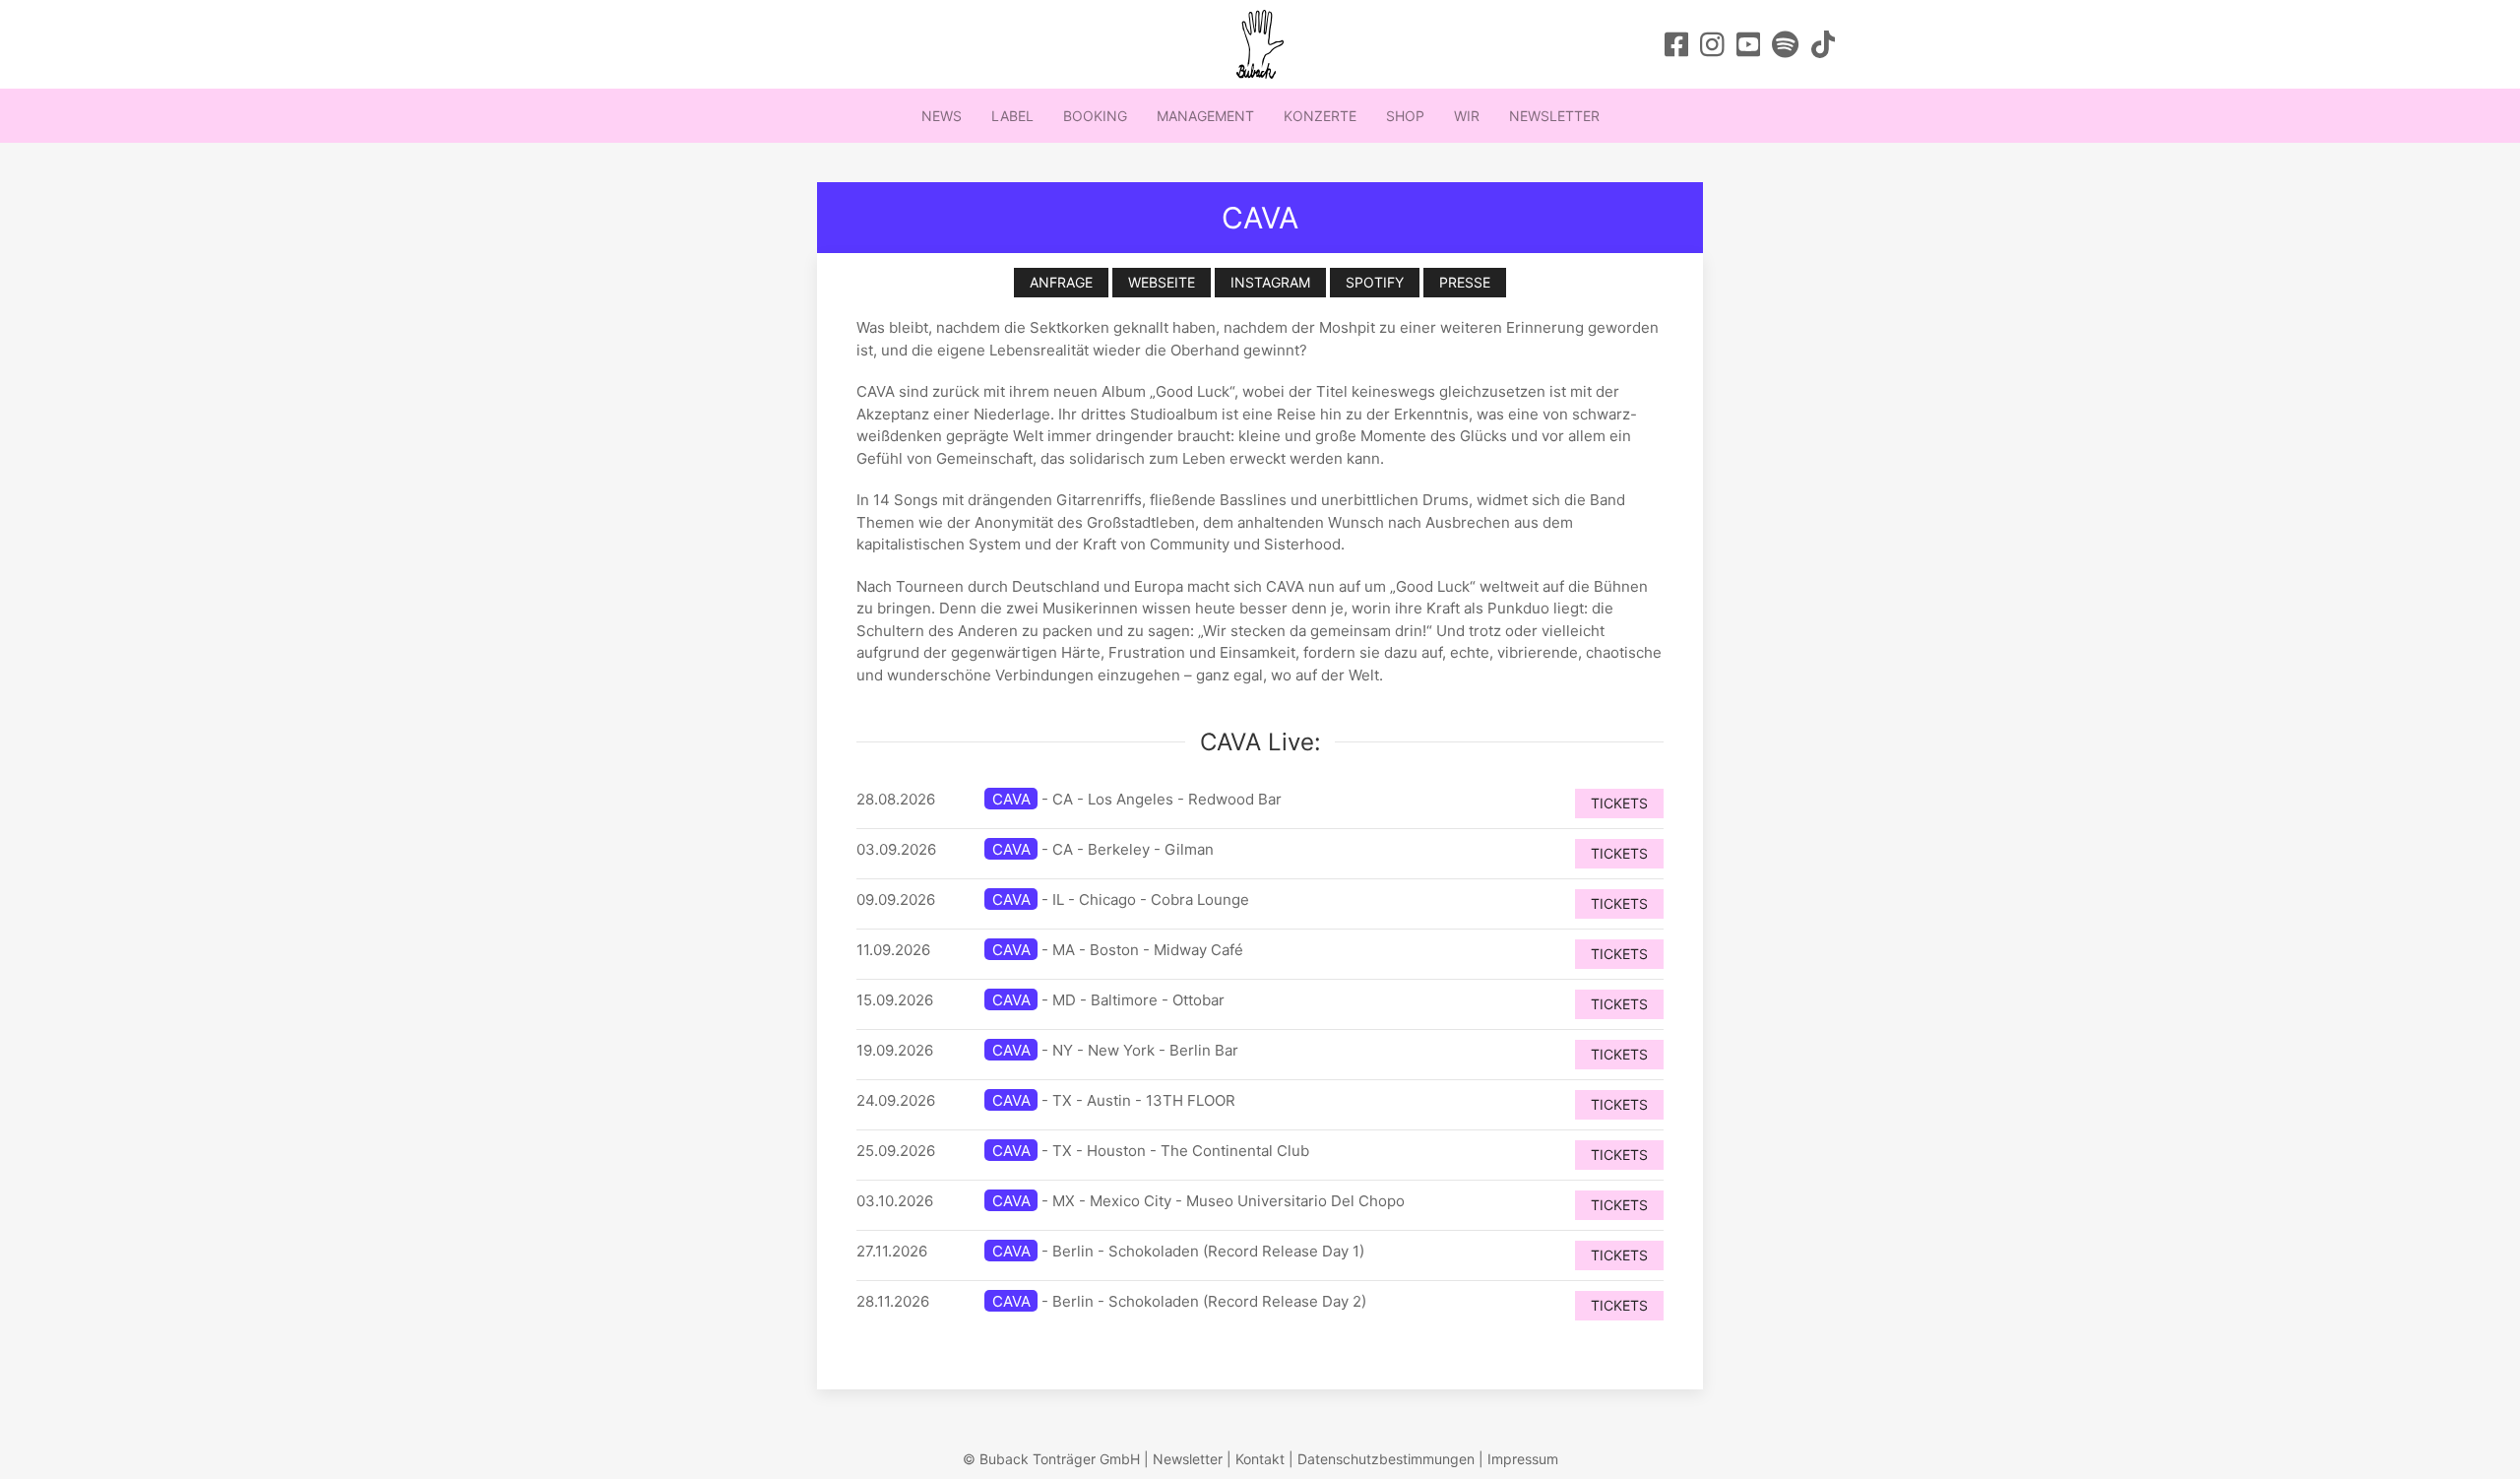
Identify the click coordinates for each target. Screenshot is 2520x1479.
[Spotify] (1785, 44)
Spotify (1375, 282)
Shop (1405, 116)
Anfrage (1061, 282)
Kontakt (1260, 1459)
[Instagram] (1712, 44)
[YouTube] (1749, 44)
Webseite (1162, 282)
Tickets (1619, 803)
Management (1205, 116)
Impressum (1523, 1459)
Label (1012, 116)
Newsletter (1554, 116)
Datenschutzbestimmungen (1386, 1459)
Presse (1465, 282)
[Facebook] (1677, 44)
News (942, 116)
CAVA (1011, 799)
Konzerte (1320, 116)
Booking (1095, 116)
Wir (1467, 116)
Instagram (1270, 282)
